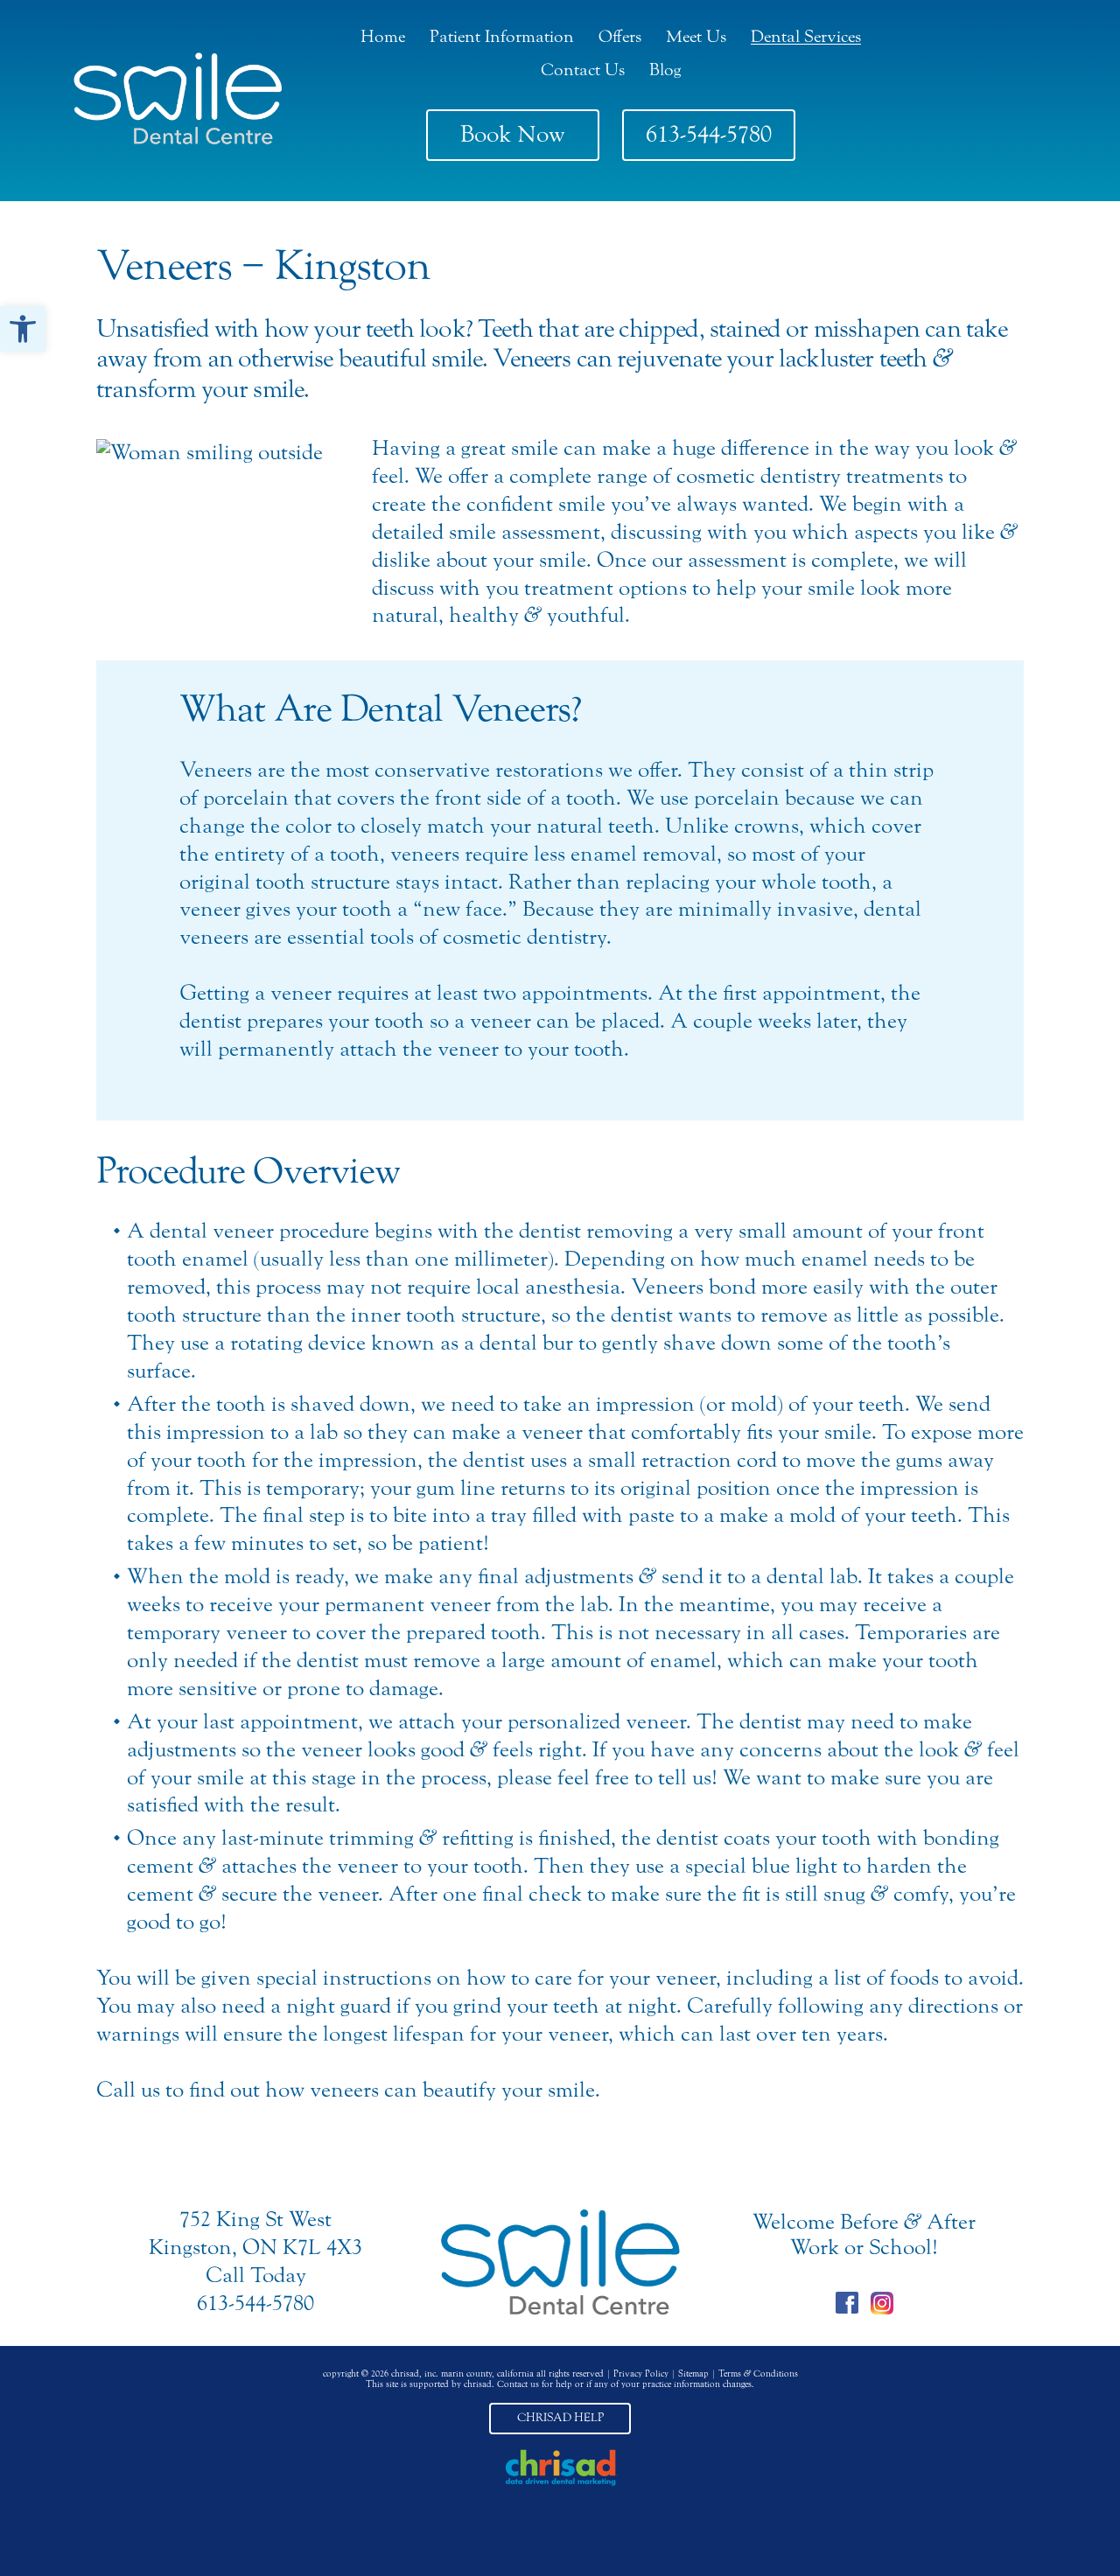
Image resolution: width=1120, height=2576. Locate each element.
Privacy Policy (641, 2374)
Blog (665, 70)
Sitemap (693, 2374)
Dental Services (806, 36)
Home (383, 36)
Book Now (513, 134)
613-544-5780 (709, 134)
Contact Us (583, 70)
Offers (620, 36)
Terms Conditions (758, 2374)
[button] (23, 329)
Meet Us (696, 36)
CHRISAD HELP (560, 2418)
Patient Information (502, 36)
